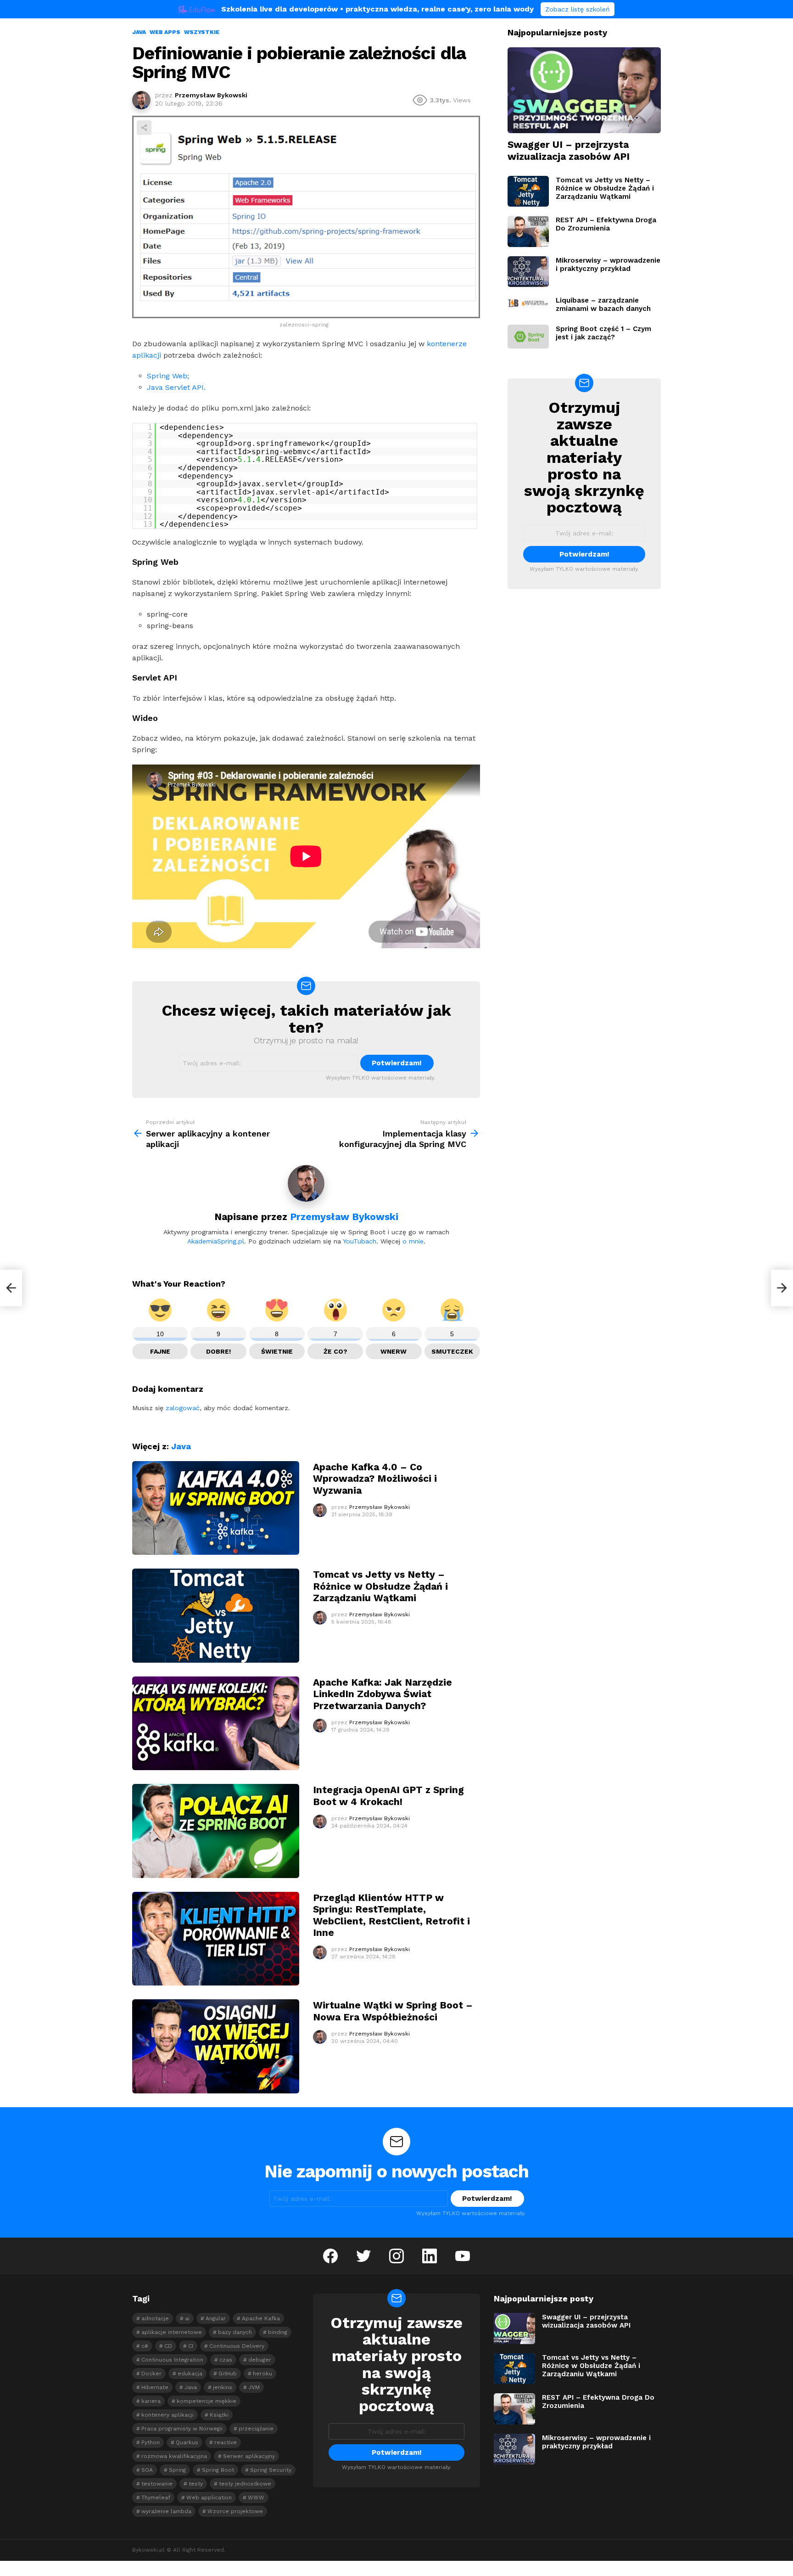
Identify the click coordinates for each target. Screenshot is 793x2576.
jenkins (223, 2387)
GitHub (228, 2374)
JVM (254, 2387)
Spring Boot (218, 2470)
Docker (151, 2374)
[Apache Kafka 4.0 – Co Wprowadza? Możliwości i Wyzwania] (216, 1508)
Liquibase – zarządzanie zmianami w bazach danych (603, 304)
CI (191, 2346)
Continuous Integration (172, 2360)
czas (226, 2360)
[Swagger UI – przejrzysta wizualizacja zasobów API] (584, 90)
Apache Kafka (261, 2318)
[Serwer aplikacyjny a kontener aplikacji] (11, 1288)
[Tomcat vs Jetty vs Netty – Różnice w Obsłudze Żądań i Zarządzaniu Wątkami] (216, 1616)
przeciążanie (256, 2429)
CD (168, 2346)
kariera (151, 2401)
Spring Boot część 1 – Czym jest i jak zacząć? (603, 333)
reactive (226, 2442)
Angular (216, 2318)
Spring (177, 2470)
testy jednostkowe (245, 2484)
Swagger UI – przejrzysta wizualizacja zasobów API (569, 150)
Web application (209, 2497)
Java (181, 1446)
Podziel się (144, 128)
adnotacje (155, 2318)
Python (151, 2442)
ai (187, 2318)
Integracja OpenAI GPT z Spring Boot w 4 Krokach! (388, 1795)
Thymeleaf (156, 2497)
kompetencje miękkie (207, 2401)
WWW (256, 2497)
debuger (260, 2360)
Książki (219, 2415)
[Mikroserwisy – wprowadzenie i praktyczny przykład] (528, 272)
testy (196, 2484)
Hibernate (155, 2387)
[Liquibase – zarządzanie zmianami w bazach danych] (528, 303)
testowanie (157, 2484)
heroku (262, 2374)
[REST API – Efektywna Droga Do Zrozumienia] (528, 231)
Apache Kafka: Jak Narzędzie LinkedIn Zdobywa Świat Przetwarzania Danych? (383, 1694)
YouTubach (360, 1241)
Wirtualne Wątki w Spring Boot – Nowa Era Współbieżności (393, 2011)
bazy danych (235, 2332)
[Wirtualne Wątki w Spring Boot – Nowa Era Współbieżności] (216, 2046)
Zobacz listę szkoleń (578, 9)
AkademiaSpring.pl (216, 1241)
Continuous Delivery (237, 2346)
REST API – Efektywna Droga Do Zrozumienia (606, 224)
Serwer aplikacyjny (249, 2456)
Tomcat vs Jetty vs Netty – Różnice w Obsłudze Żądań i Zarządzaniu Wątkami (380, 1586)
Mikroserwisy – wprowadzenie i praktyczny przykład (608, 264)
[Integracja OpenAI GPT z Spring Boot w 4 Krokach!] (216, 1831)
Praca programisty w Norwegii (182, 2429)
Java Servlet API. (176, 387)
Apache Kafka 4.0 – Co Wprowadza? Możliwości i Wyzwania (375, 1479)
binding (278, 2332)
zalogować (183, 1408)
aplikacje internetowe (172, 2332)
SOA (147, 2470)
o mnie (413, 1241)
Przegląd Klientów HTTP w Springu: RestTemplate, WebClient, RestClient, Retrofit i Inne (391, 1915)
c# (145, 2346)
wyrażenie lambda (166, 2511)
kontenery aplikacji (168, 2415)
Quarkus (187, 2442)
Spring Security (271, 2470)
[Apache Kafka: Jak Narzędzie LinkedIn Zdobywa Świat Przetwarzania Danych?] (216, 1724)
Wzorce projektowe (235, 2511)
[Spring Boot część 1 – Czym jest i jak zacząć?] (528, 336)
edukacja (190, 2374)
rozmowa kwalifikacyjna (174, 2456)
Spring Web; (168, 376)
